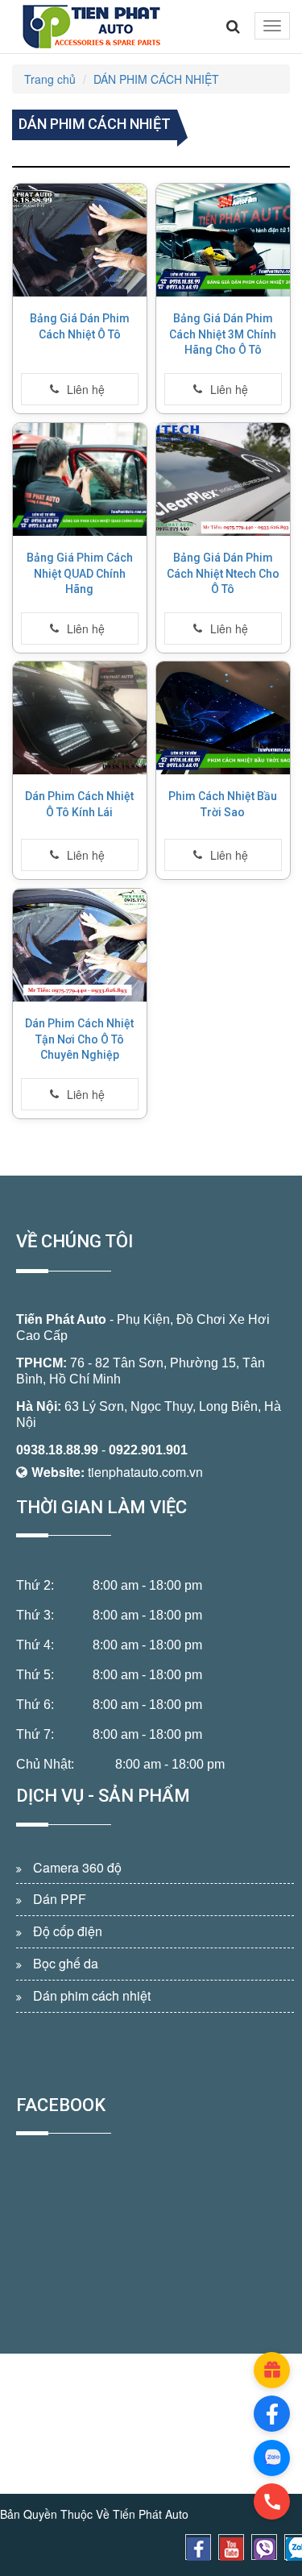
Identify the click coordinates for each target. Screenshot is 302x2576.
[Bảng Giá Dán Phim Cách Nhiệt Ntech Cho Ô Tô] (223, 479)
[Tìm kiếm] (233, 27)
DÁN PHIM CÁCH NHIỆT (156, 79)
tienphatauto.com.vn (145, 1472)
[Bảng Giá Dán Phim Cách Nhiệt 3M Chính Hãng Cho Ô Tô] (223, 240)
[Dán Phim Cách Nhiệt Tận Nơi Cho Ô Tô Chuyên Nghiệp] (80, 945)
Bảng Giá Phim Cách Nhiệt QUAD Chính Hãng (80, 573)
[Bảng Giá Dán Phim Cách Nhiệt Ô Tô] (80, 240)
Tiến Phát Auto (61, 1319)
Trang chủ (50, 79)
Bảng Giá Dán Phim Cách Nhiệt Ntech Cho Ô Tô (222, 573)
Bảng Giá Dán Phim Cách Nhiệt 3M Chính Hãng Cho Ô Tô (223, 334)
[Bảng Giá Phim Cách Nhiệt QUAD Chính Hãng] (80, 479)
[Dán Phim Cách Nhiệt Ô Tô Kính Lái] (80, 718)
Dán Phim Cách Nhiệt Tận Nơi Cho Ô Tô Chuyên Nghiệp (79, 1039)
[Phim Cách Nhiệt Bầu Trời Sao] (223, 718)
